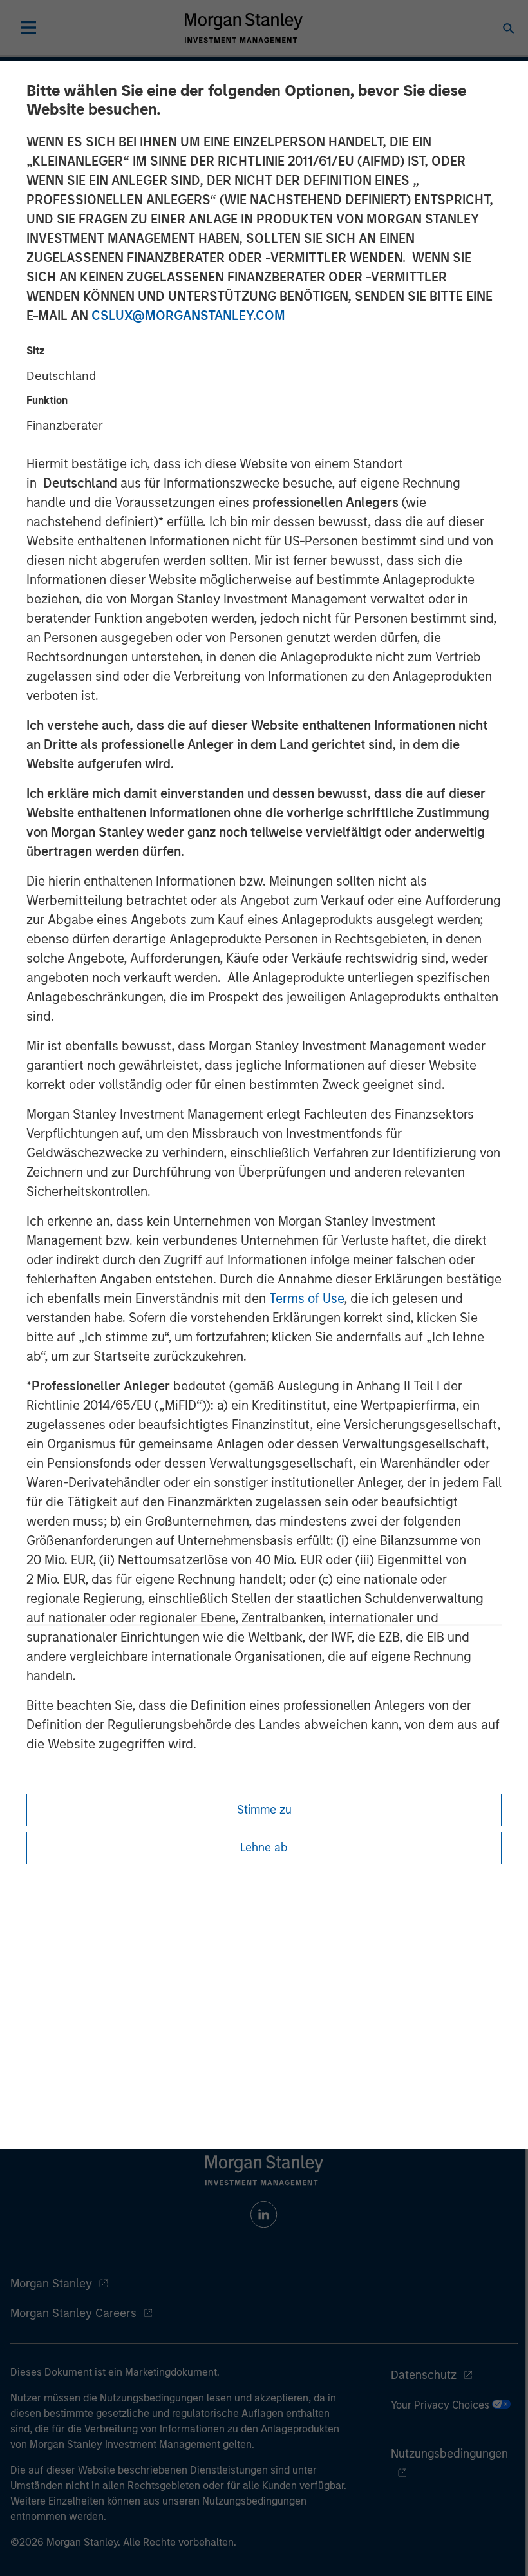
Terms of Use (306, 1298)
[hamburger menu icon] (28, 28)
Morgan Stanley (51, 2284)
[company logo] (243, 28)
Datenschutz (424, 2375)
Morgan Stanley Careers (73, 2313)
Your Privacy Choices (441, 2405)
